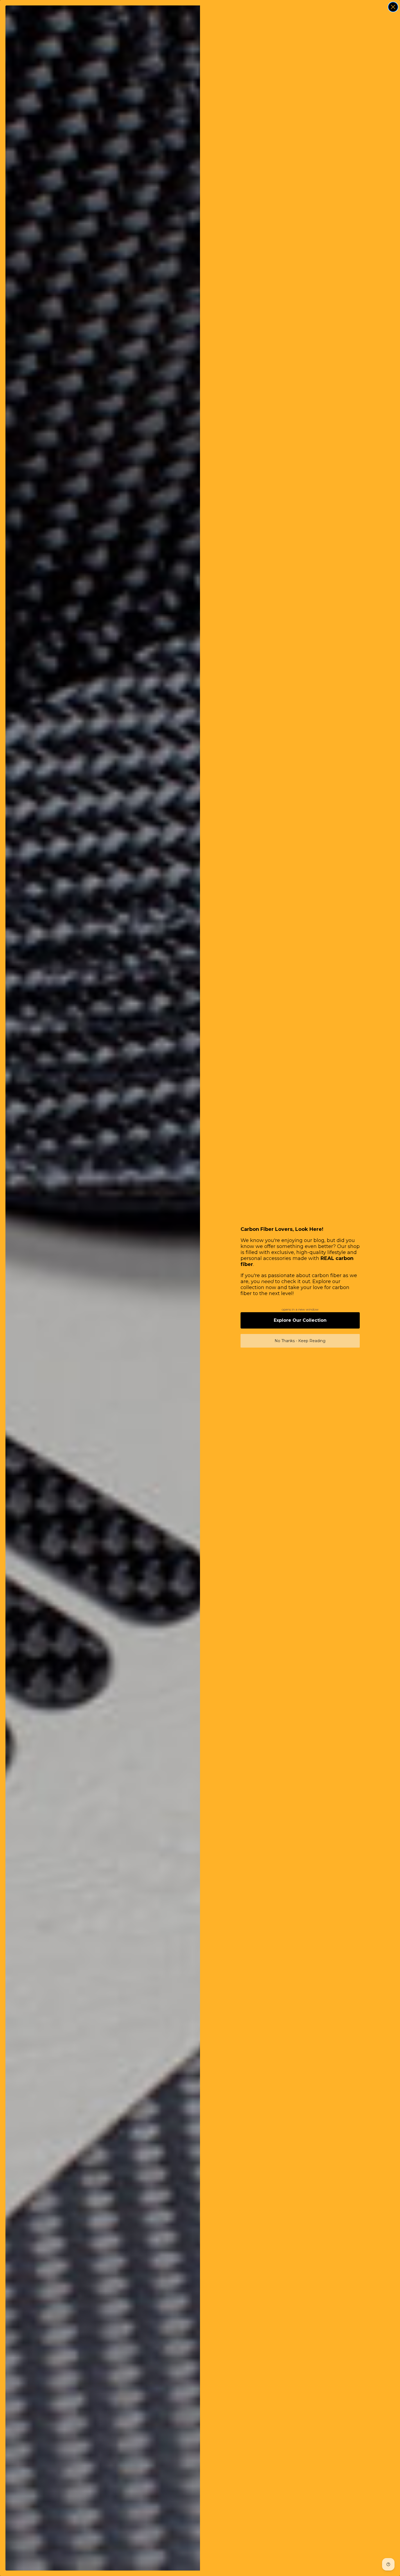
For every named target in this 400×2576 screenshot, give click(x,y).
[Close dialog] (393, 7)
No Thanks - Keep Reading (300, 1341)
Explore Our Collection (300, 1320)
